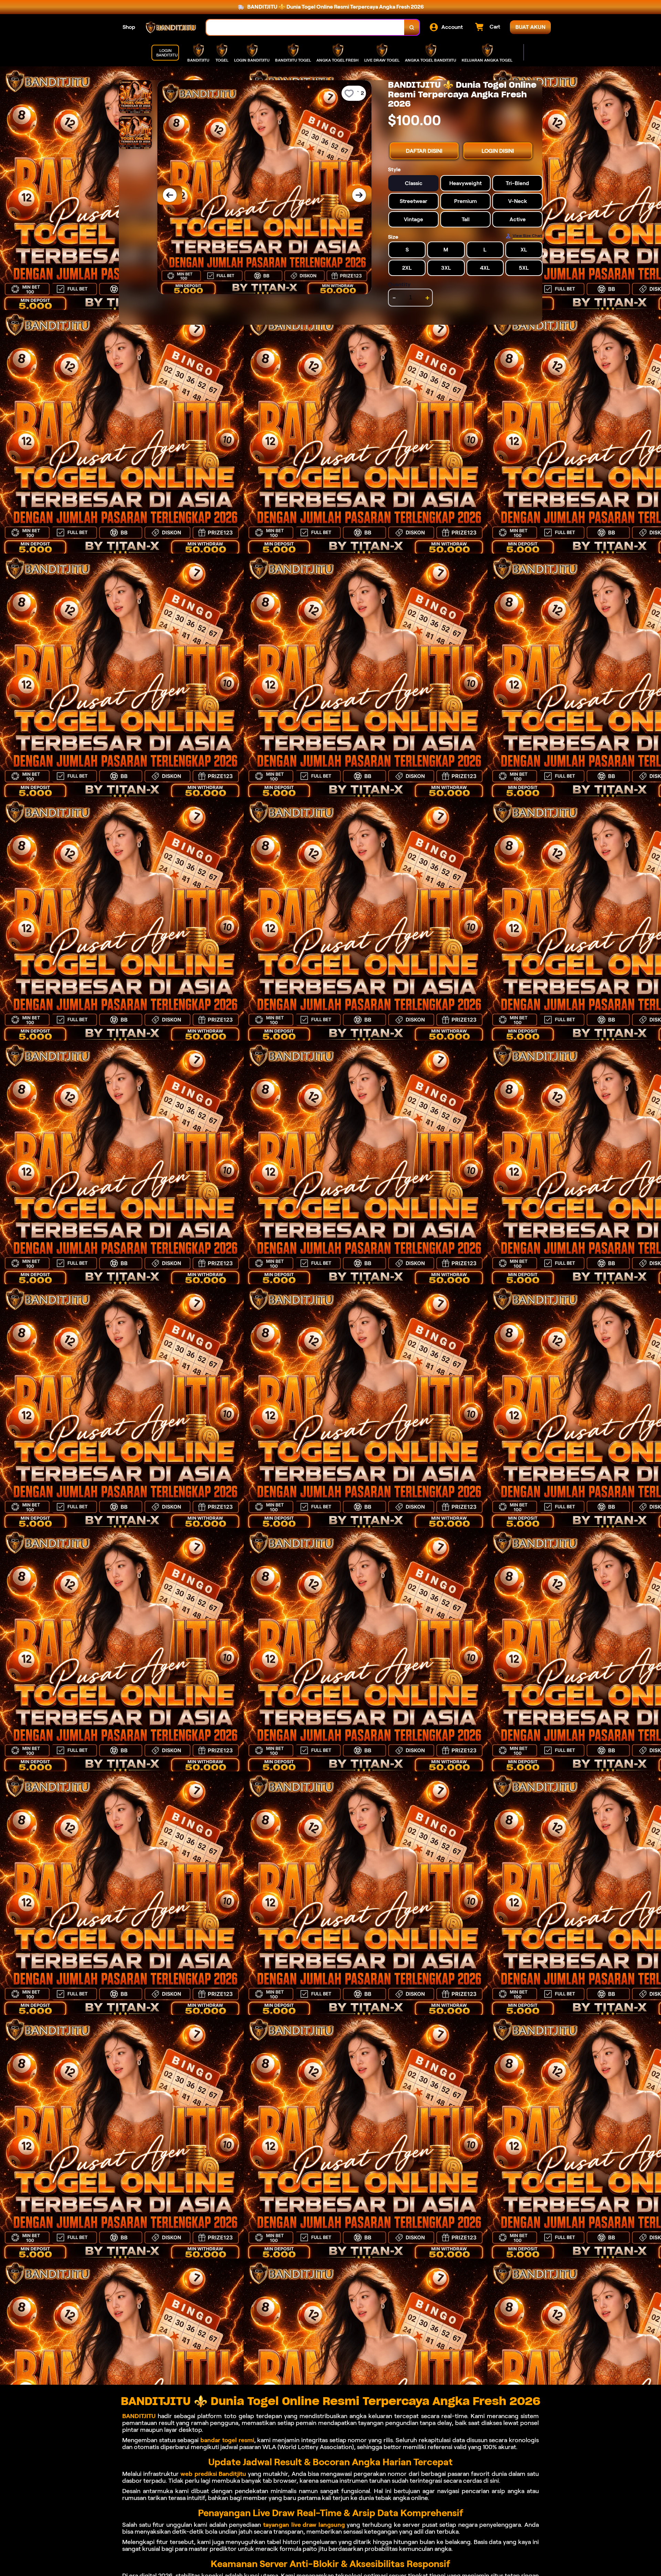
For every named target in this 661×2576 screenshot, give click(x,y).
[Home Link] (171, 27)
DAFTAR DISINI (424, 151)
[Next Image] (359, 195)
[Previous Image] (170, 195)
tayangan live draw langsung (304, 2525)
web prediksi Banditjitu (213, 2474)
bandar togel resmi (227, 2440)
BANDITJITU (139, 2416)
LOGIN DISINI (498, 151)
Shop (129, 27)
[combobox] (305, 27)
